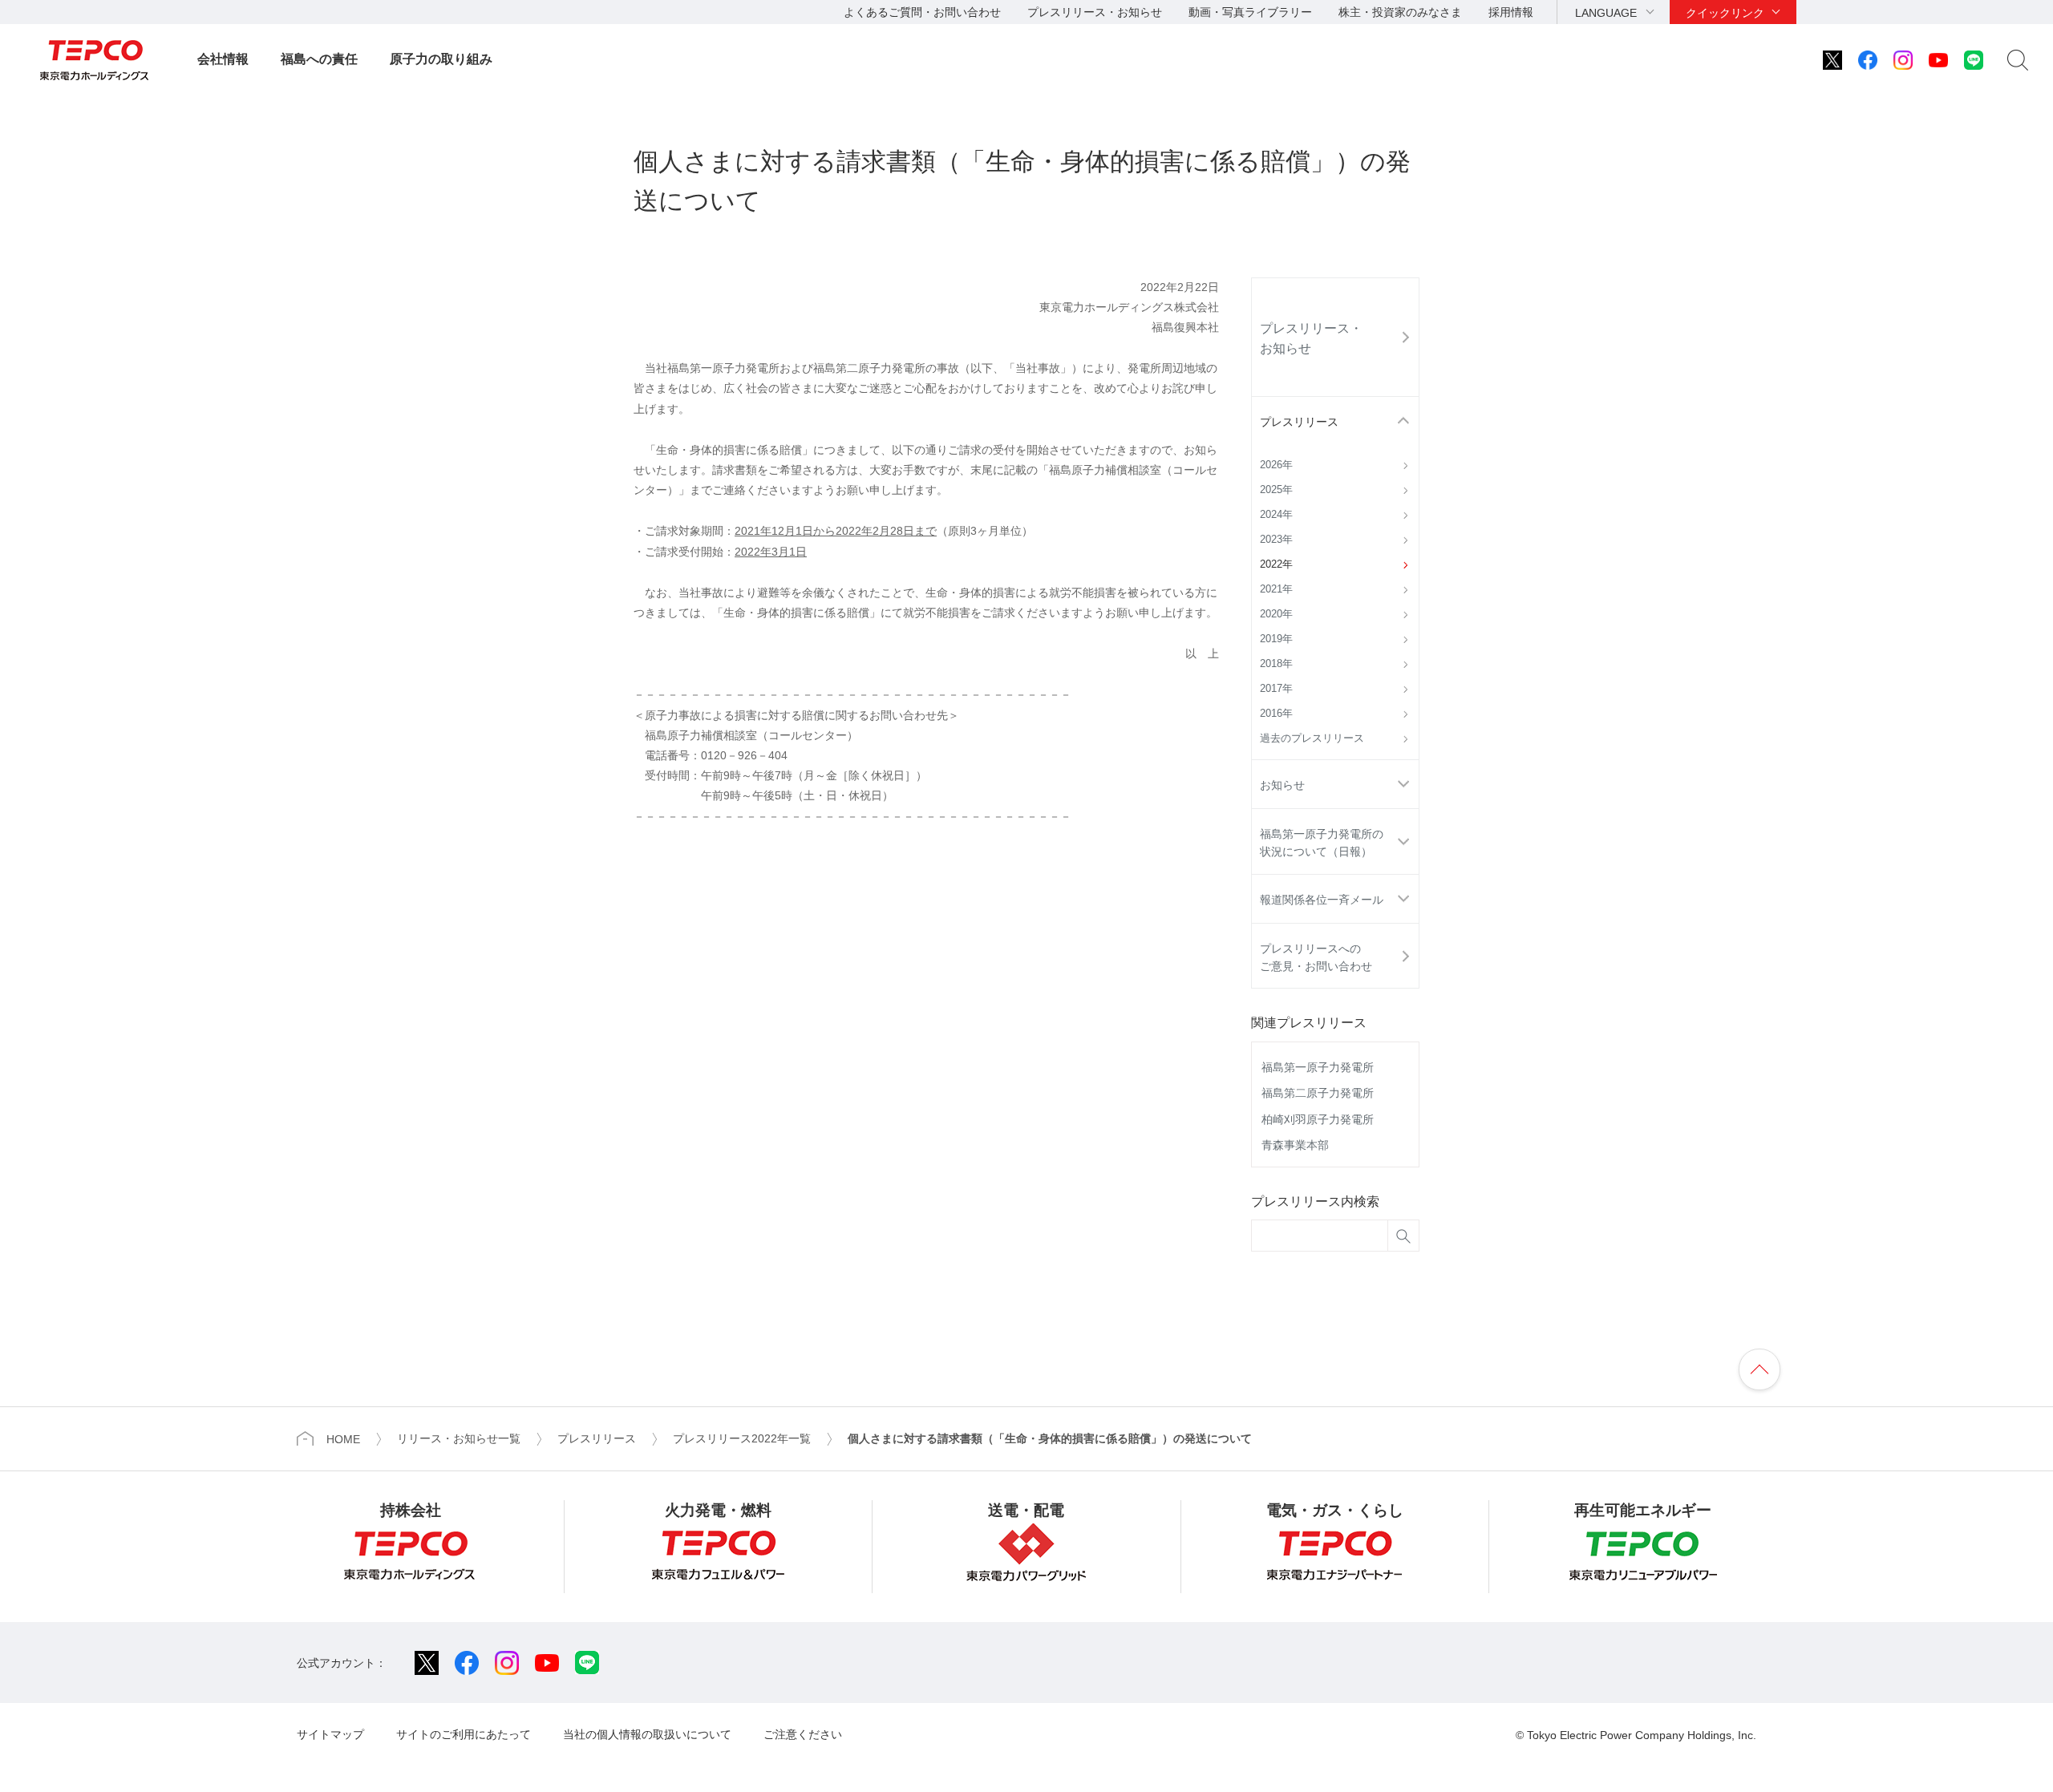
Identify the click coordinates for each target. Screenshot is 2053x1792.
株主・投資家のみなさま (1400, 12)
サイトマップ (330, 1734)
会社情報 (223, 59)
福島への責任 (319, 59)
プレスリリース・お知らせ (1095, 12)
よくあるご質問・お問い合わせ (922, 12)
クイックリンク (1725, 13)
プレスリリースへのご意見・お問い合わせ (1316, 957)
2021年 (1276, 589)
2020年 (1276, 614)
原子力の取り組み (441, 59)
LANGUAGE (1606, 13)
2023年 (1276, 540)
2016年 (1276, 714)
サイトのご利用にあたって (464, 1734)
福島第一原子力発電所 (1318, 1067)
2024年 (1276, 515)
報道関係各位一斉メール (1322, 900)
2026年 (1276, 465)
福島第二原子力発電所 (1318, 1093)
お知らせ (1282, 785)
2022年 (1276, 564)
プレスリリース (1299, 422)
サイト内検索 (2018, 60)
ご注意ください (803, 1734)
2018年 (1276, 664)
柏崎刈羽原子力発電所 (1318, 1119)
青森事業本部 (1295, 1145)
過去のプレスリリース (1312, 738)
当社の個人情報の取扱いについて (647, 1734)
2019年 (1276, 639)
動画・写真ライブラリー (1250, 12)
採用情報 (1511, 12)
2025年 (1276, 490)
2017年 (1276, 689)
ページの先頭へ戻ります (1759, 1369)
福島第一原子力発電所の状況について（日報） (1322, 843)
